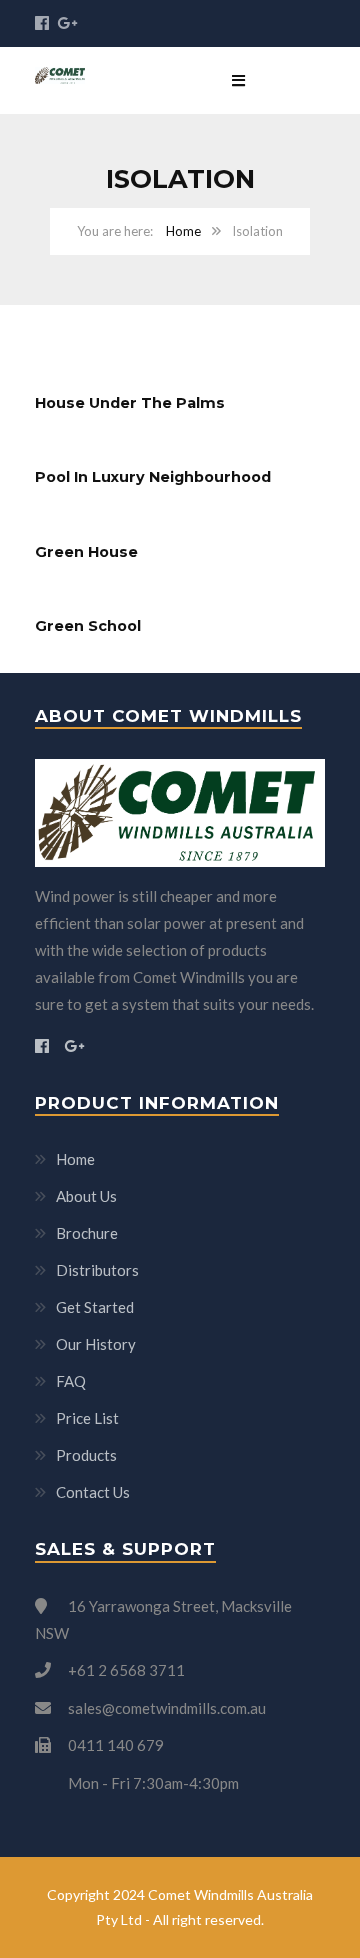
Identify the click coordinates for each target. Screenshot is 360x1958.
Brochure (87, 1233)
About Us (86, 1196)
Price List (87, 1418)
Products (86, 1455)
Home (183, 231)
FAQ (71, 1381)
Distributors (97, 1270)
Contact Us (93, 1492)
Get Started (95, 1307)
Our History (96, 1344)
